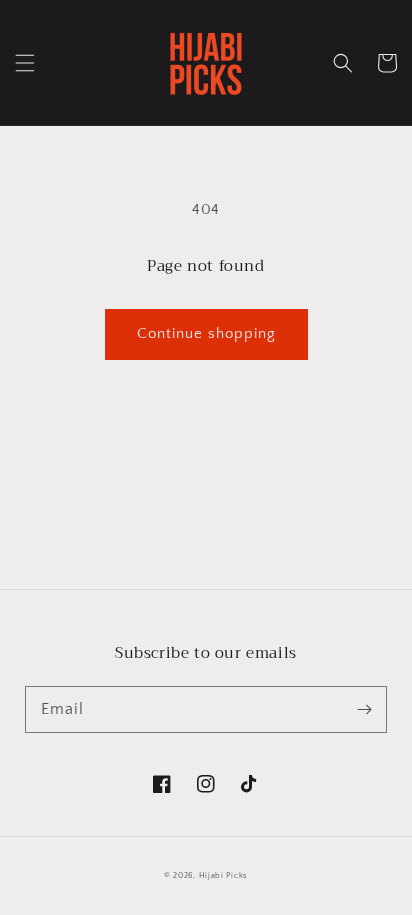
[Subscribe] (364, 709)
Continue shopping (206, 333)
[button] (25, 63)
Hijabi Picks (223, 875)
